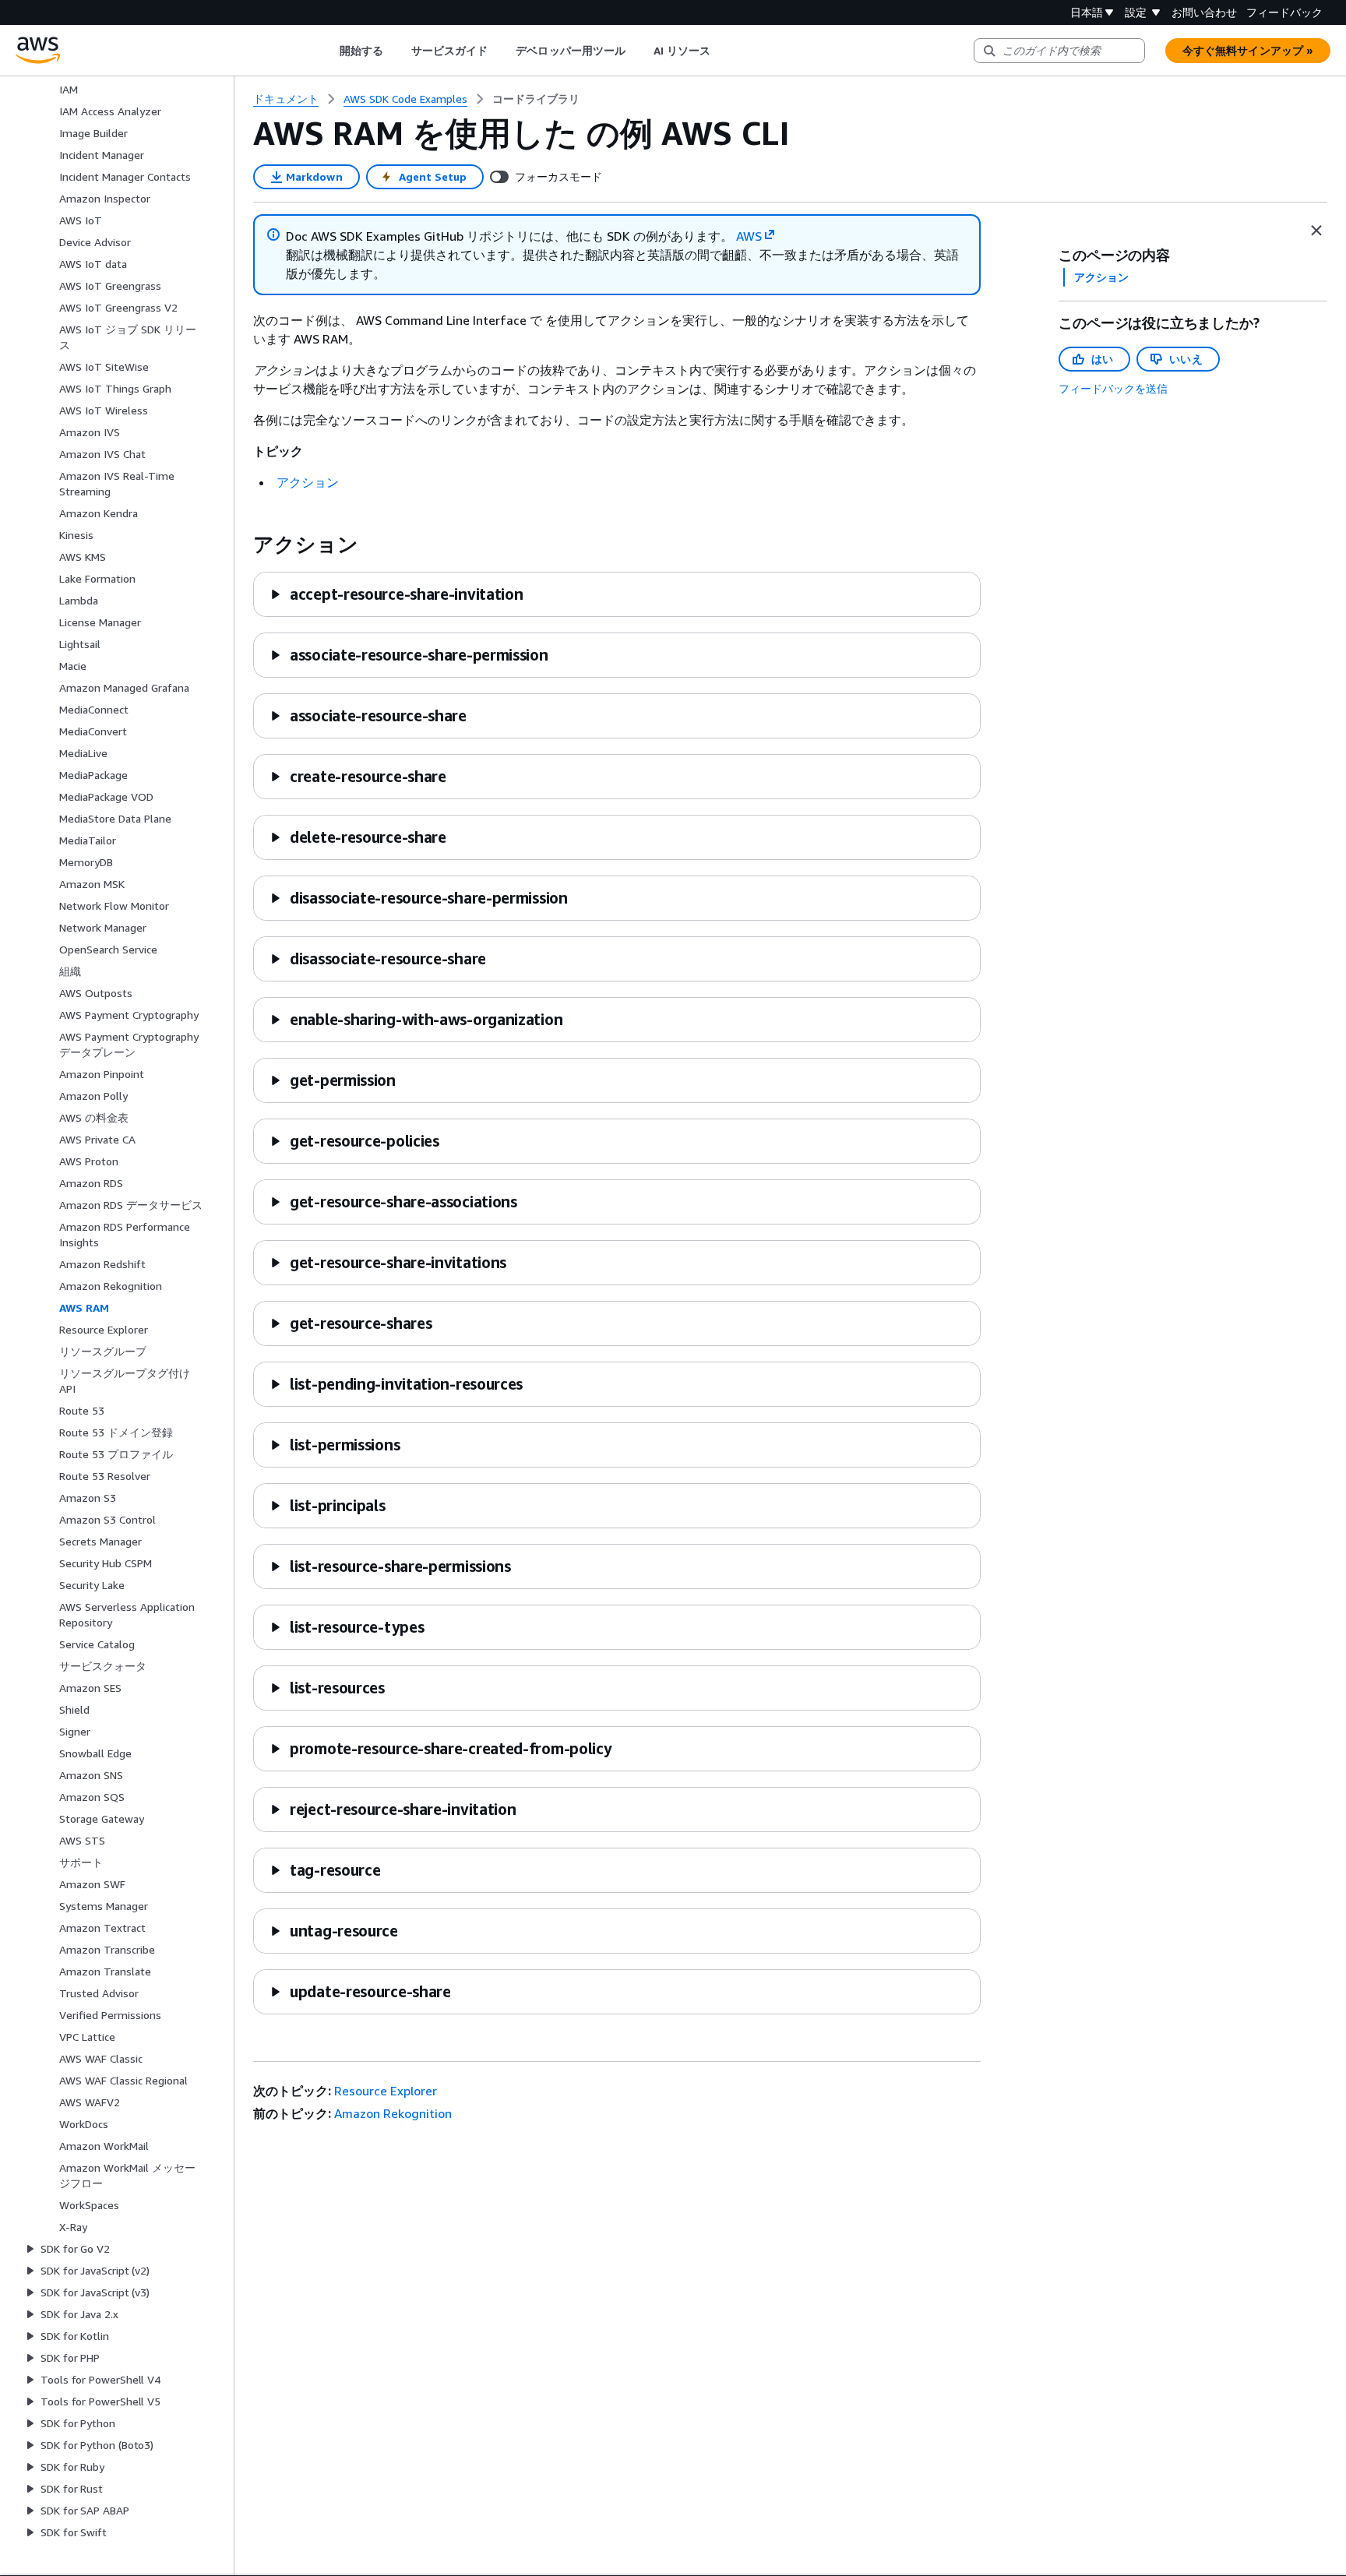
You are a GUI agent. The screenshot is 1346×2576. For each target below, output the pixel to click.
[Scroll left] (328, 51)
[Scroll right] (722, 51)
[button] (396, 594)
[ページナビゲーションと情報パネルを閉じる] (1316, 231)
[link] (536, 99)
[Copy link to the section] (241, 544)
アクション (308, 482)
